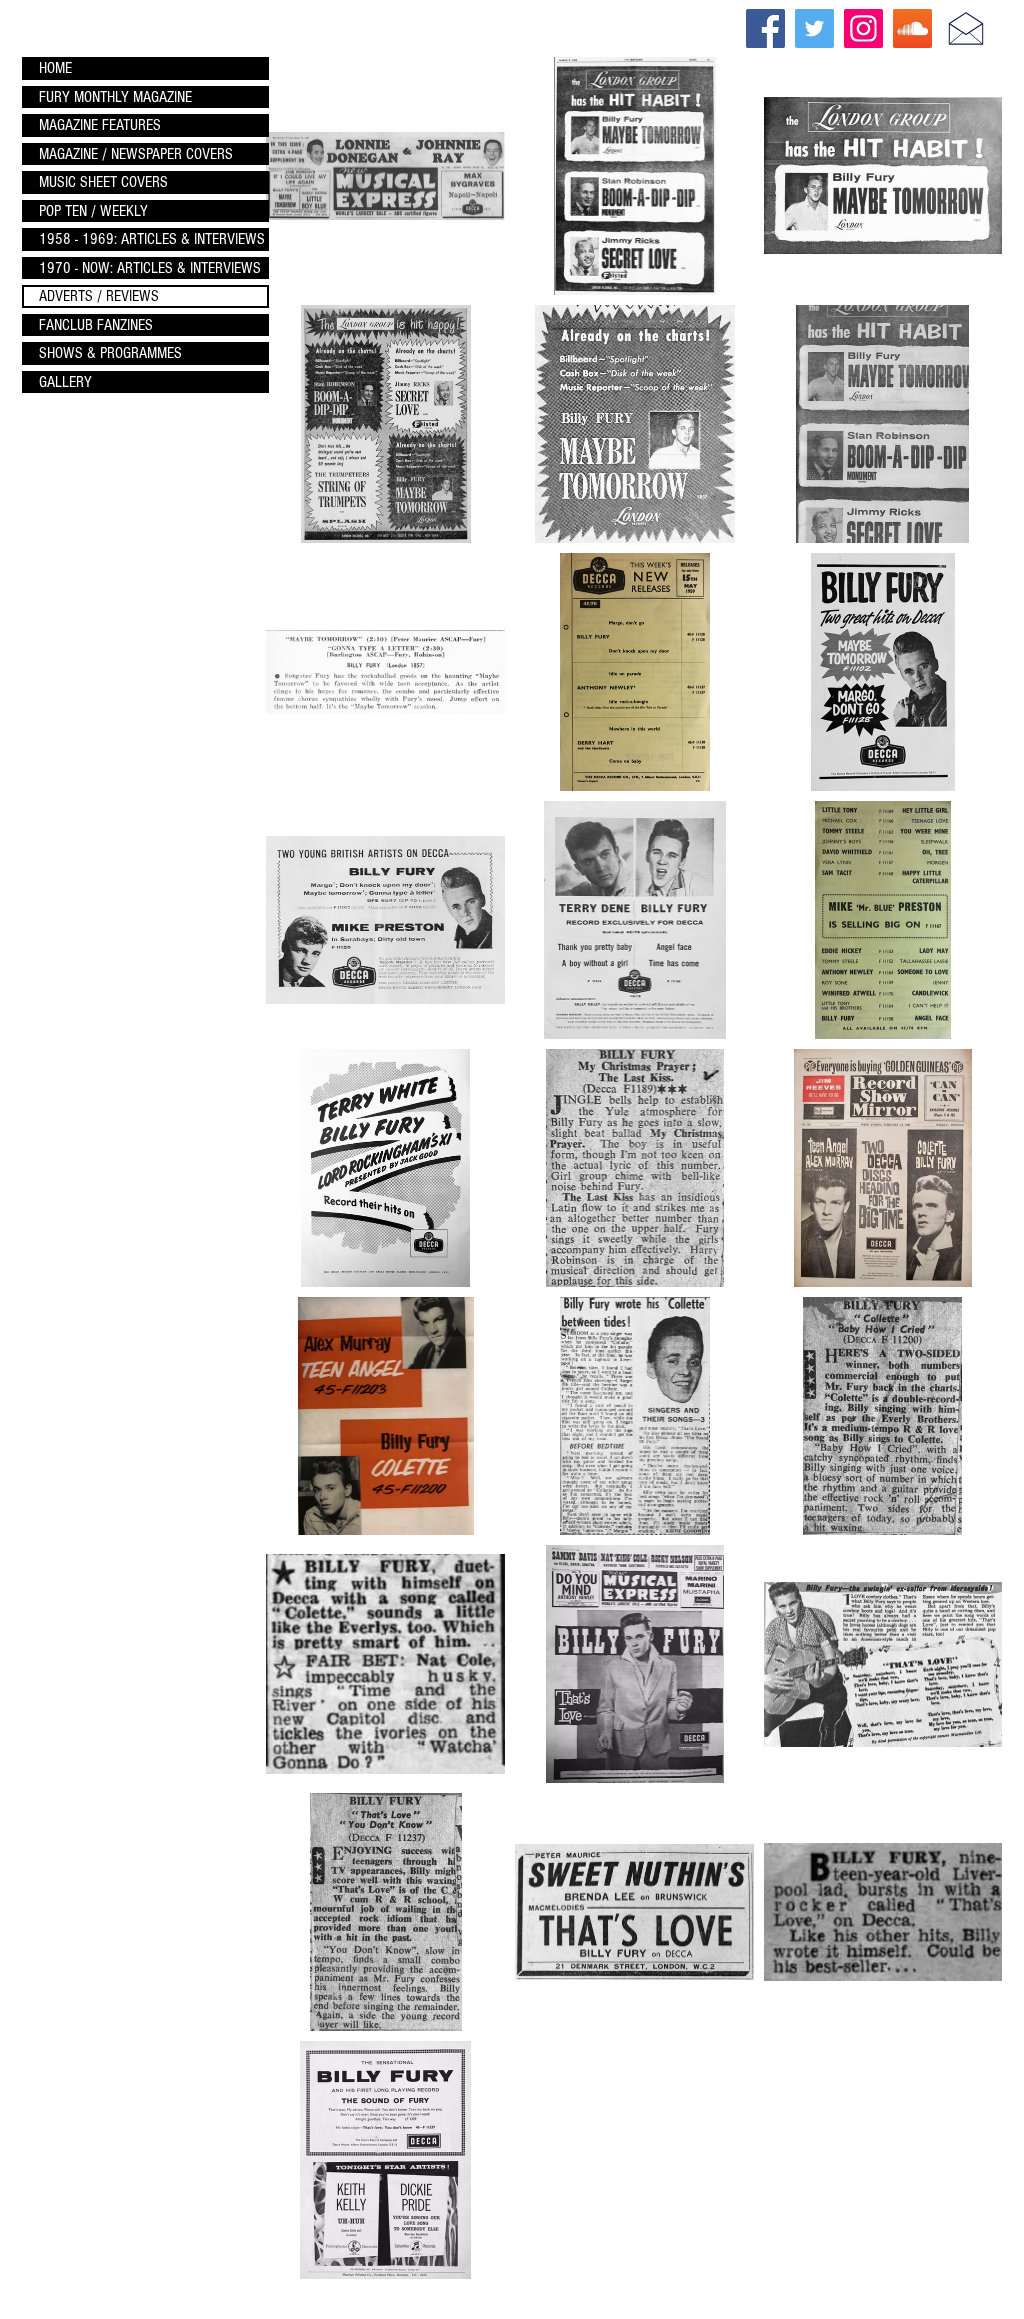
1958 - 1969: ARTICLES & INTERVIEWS (152, 239)
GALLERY (65, 382)
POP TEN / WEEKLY (93, 211)
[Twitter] (814, 28)
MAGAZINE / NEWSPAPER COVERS (136, 154)
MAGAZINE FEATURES (100, 125)
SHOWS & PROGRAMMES (110, 353)
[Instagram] (863, 28)
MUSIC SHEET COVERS (103, 182)
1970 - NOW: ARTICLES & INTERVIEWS (150, 268)
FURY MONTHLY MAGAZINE (115, 97)
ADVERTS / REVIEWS (99, 296)
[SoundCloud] (912, 28)
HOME (55, 68)
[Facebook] (765, 28)
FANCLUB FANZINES (96, 325)
